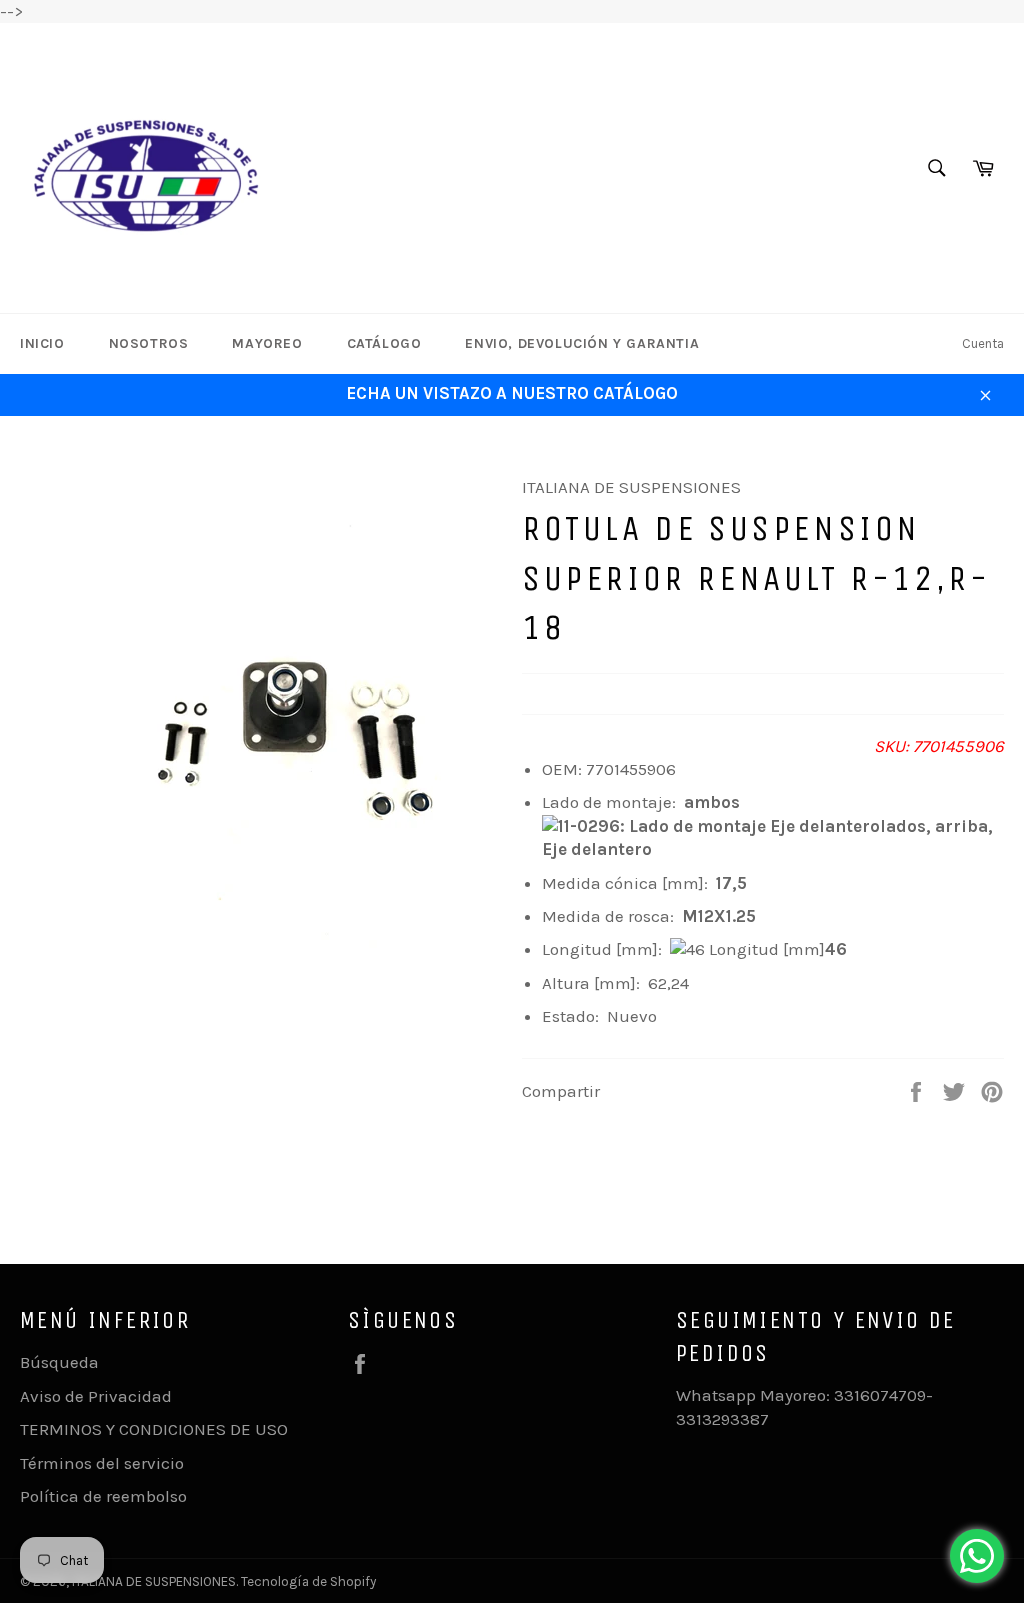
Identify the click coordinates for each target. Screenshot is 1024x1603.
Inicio (42, 343)
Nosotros (149, 343)
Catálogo (384, 343)
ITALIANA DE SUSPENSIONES (154, 1581)
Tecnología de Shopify (308, 1581)
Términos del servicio (102, 1463)
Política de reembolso (103, 1496)
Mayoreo (267, 343)
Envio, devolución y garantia (582, 343)
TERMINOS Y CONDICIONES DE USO (154, 1429)
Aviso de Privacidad (96, 1396)
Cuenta (983, 343)
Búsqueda (59, 1362)
